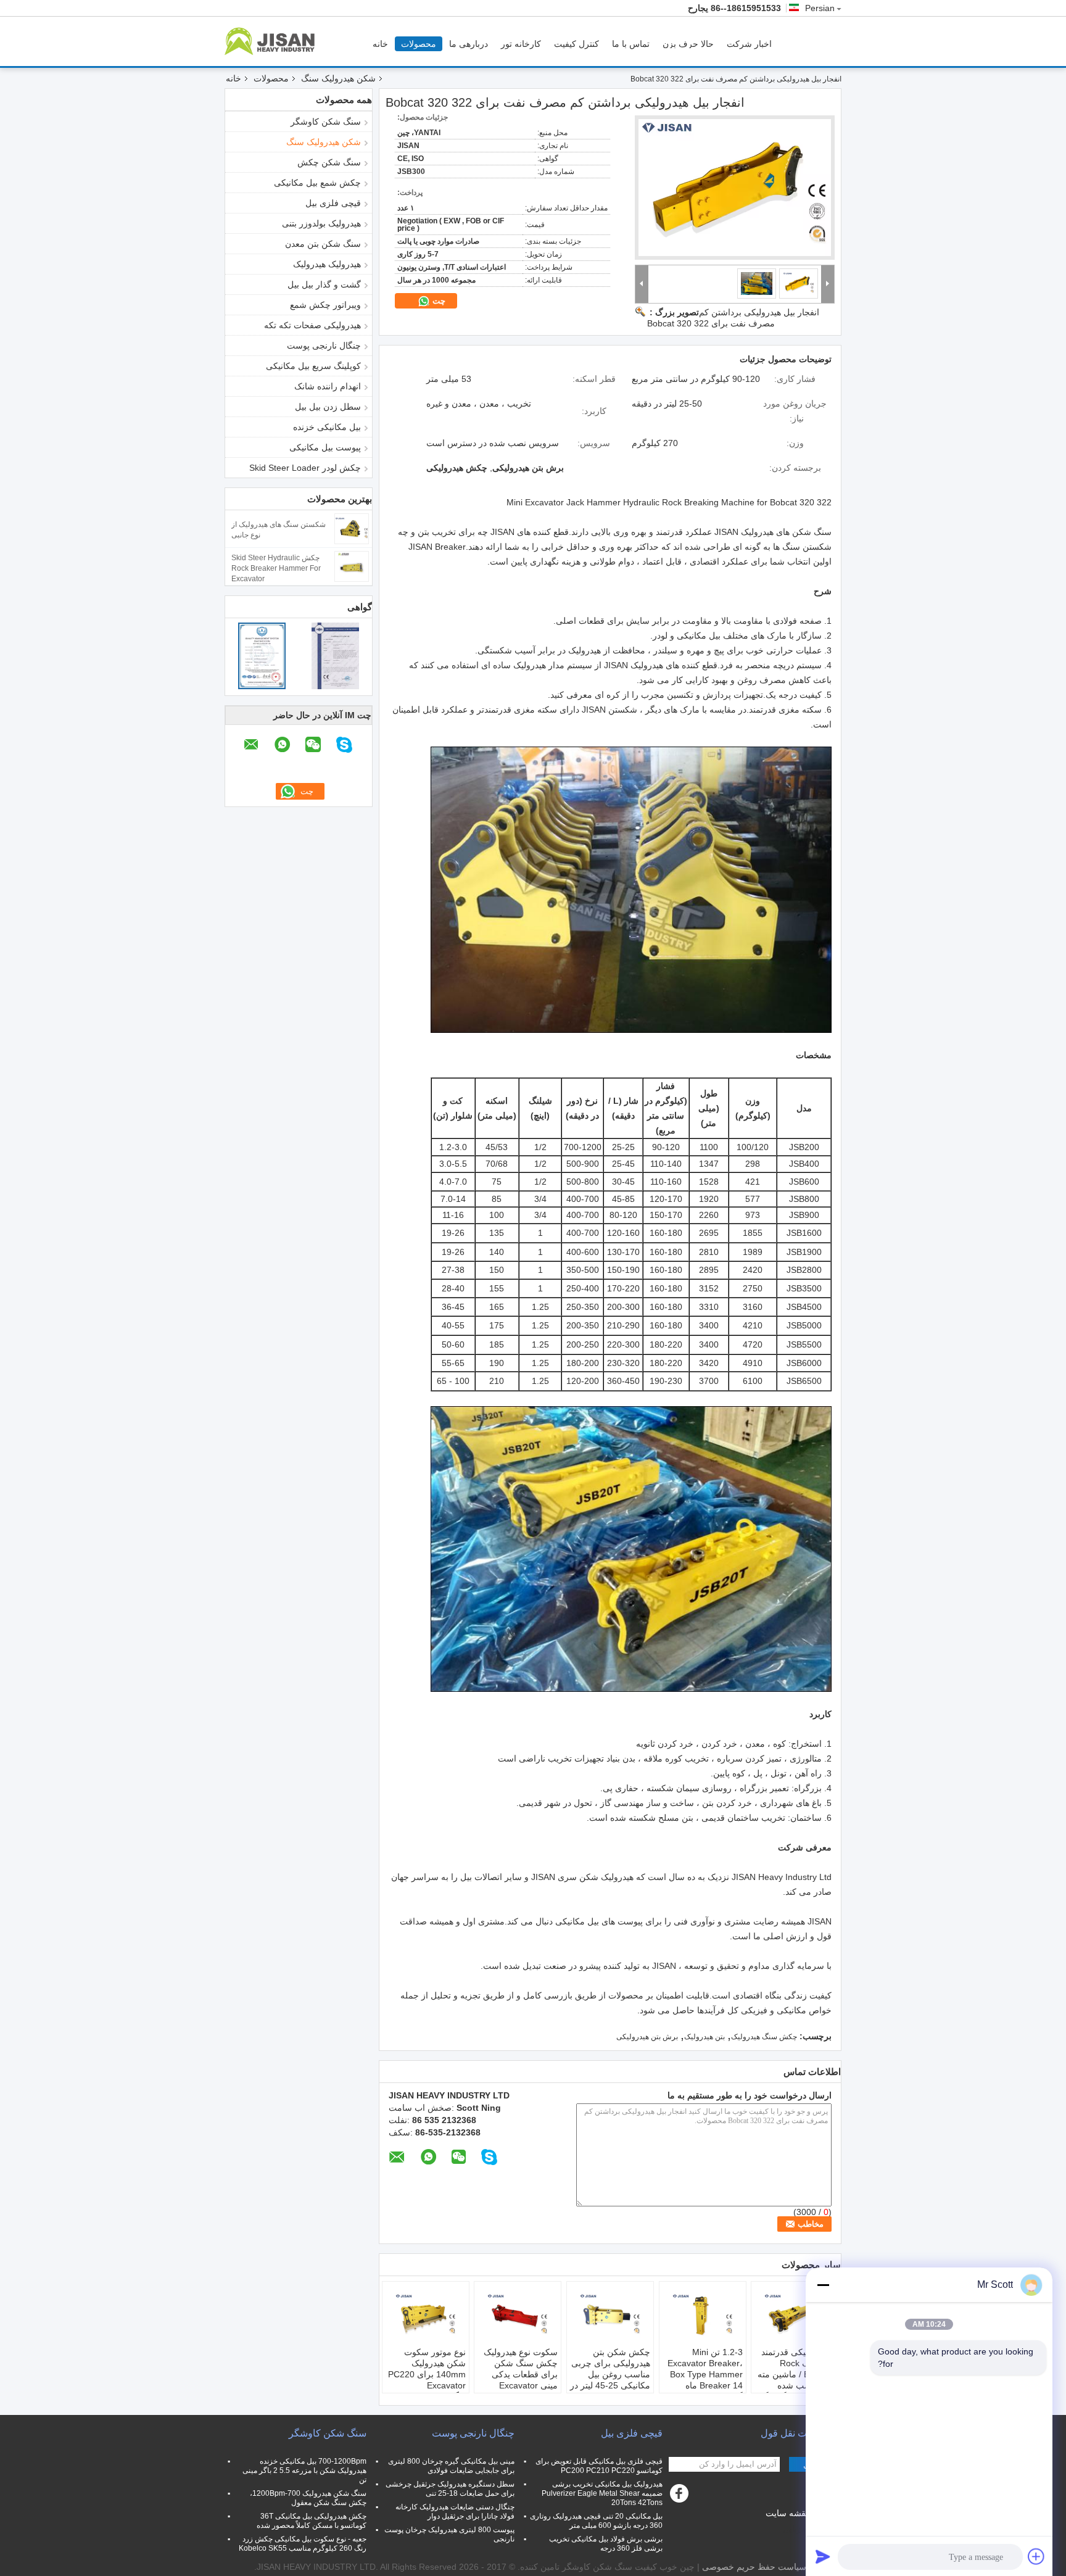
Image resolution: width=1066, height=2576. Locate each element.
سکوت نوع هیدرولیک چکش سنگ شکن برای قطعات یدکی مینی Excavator (521, 2369)
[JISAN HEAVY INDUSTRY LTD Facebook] (681, 2496)
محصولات (419, 44)
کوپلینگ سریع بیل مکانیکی (313, 366)
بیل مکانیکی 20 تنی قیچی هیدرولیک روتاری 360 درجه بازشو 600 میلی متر (596, 2521)
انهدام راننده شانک (328, 386)
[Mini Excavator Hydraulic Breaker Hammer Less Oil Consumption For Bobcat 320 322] (735, 188)
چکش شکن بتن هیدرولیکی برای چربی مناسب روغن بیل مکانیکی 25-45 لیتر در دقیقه (610, 2374)
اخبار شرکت (749, 44)
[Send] (823, 2556)
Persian (820, 8)
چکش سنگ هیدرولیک (764, 2037)
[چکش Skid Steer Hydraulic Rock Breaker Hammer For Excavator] (352, 566)
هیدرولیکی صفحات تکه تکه (312, 325)
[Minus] (823, 2285)
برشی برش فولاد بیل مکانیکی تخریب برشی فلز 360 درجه (606, 2544)
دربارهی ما (469, 44)
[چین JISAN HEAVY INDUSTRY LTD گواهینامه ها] (262, 655)
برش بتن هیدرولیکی (647, 2037)
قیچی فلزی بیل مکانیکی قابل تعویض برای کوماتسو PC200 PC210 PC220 (599, 2466)
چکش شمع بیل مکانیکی (317, 183)
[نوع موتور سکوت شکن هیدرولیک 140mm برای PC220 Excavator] (426, 2316)
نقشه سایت (787, 2513)
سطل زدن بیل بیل (328, 407)
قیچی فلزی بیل (333, 203)
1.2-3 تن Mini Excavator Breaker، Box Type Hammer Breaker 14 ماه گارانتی (705, 2374)
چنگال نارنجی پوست (324, 346)
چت (438, 301)
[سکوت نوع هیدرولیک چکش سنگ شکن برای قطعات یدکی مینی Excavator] (518, 2316)
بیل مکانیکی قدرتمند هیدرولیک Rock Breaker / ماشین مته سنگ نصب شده (796, 2369)
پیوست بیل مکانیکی (325, 447)
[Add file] (1036, 2556)
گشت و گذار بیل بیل (324, 284)
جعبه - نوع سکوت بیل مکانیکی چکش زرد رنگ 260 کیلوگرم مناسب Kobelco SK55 (303, 2544)
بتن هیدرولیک (704, 2037)
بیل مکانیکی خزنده (327, 427)
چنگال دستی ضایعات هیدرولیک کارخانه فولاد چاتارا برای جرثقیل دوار (455, 2512)
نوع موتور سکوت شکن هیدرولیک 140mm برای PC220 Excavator (427, 2369)
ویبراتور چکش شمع (325, 305)
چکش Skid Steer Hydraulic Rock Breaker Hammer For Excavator (276, 568)
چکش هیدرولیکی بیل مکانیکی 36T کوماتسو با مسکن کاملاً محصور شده (312, 2521)
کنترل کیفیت (576, 44)
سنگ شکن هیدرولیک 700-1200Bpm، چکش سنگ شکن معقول (308, 2498)
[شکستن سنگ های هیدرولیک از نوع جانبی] (352, 528)
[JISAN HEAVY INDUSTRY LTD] (642, 284)
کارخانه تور (521, 44)
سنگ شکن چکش (329, 162)
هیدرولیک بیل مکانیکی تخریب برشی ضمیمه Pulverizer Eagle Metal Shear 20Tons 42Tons (602, 2493)
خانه (380, 44)
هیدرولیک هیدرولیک (327, 264)
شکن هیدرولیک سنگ (338, 78)
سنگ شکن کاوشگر (326, 122)
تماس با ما (631, 44)
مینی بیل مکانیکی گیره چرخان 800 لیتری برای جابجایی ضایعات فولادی (451, 2466)
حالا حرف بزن (688, 44)
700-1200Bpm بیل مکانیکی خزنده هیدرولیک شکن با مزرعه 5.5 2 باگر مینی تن (304, 2470)
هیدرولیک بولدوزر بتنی (321, 223)
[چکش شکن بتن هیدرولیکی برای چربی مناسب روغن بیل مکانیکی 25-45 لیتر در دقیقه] (610, 2316)
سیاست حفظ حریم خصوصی (754, 2567)
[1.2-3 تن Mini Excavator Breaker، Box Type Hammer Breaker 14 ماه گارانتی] (703, 2316)
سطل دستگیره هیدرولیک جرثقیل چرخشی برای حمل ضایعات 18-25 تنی (450, 2489)
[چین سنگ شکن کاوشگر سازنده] (273, 41)
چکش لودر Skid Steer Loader (305, 468)
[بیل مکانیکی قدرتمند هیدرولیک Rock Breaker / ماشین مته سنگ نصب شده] (795, 2316)
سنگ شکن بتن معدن (323, 244)
